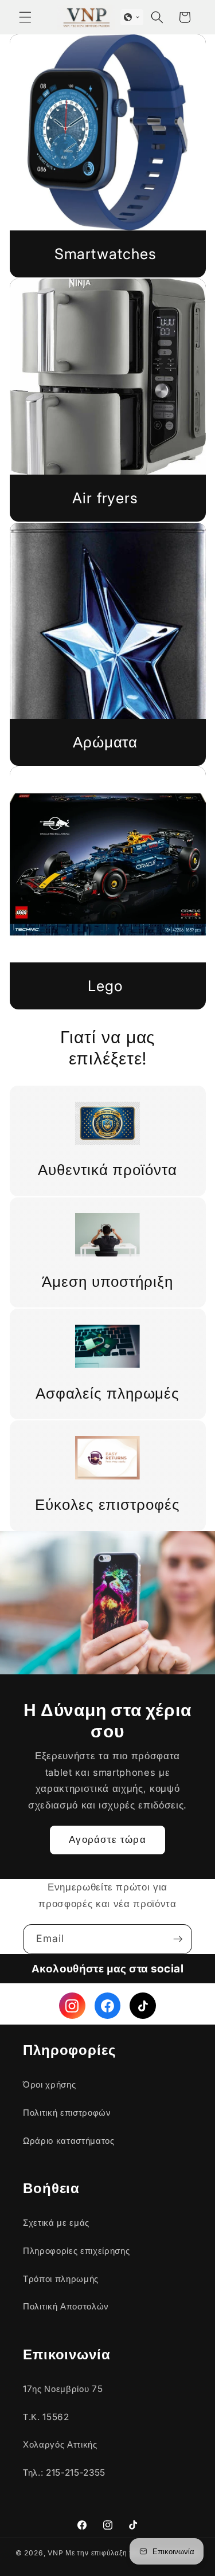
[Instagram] (72, 2006)
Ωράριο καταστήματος (69, 2141)
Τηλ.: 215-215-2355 (64, 2473)
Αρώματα (105, 742)
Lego (105, 986)
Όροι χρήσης (49, 2084)
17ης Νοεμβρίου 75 (63, 2389)
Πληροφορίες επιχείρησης (76, 2251)
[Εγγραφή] (178, 1939)
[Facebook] (108, 2006)
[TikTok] (143, 2006)
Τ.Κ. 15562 (46, 2417)
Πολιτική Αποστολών (66, 2306)
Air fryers (105, 498)
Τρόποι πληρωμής (61, 2279)
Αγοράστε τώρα (107, 1839)
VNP (55, 2553)
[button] (25, 17)
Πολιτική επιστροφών (67, 2113)
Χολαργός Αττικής (60, 2444)
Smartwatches (105, 254)
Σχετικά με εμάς (56, 2223)
